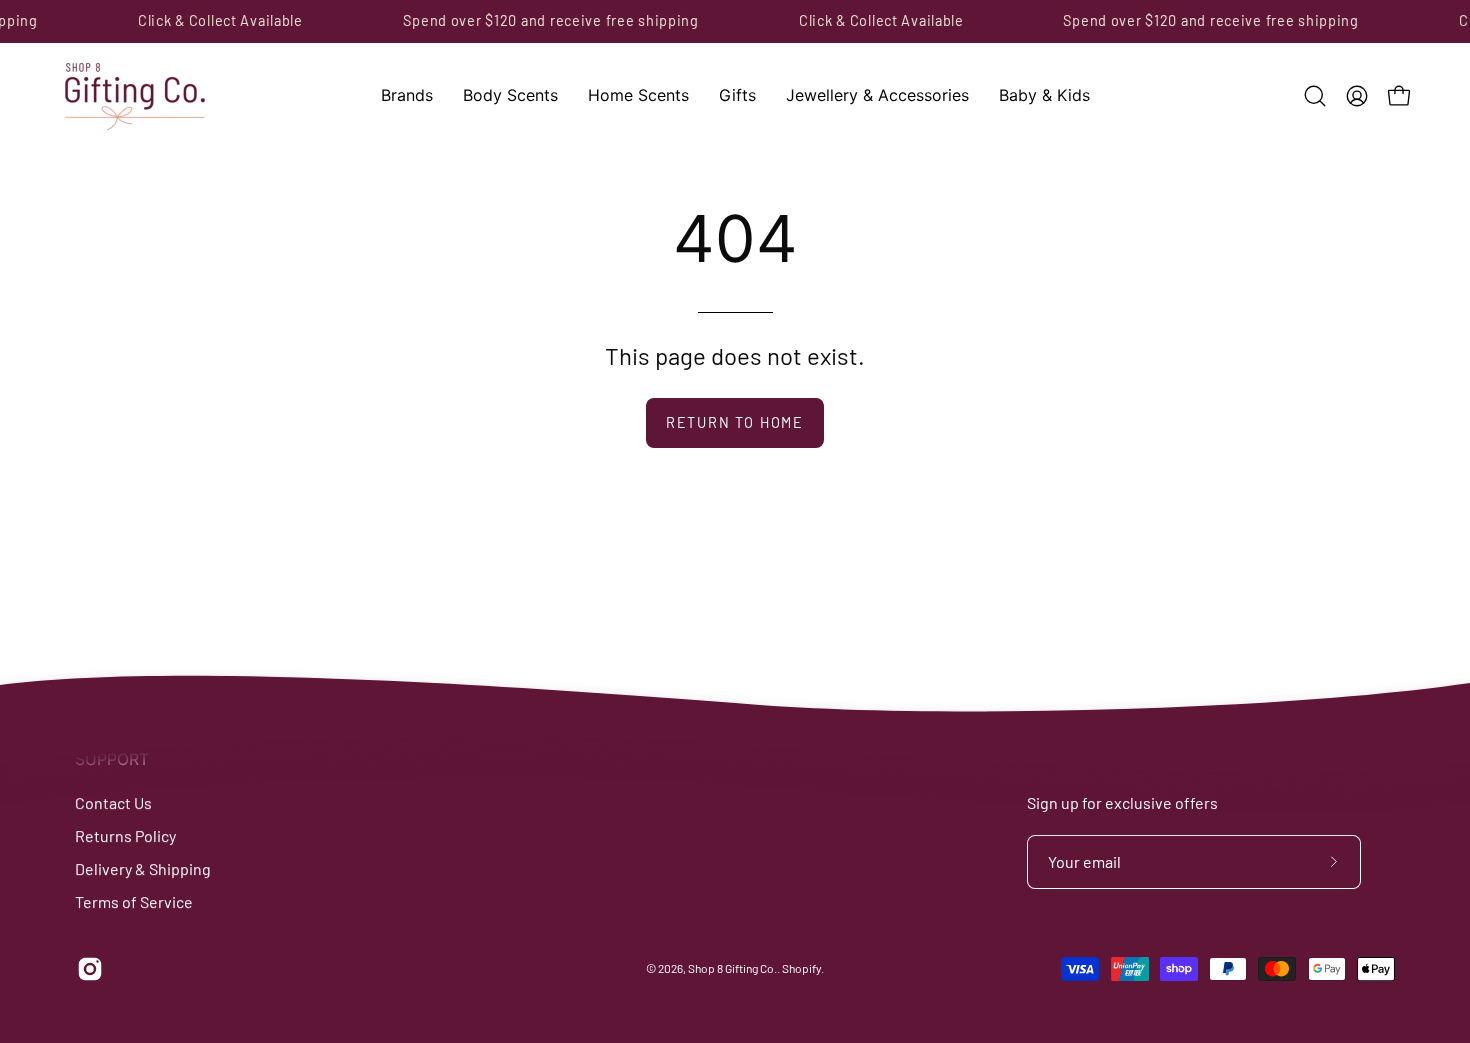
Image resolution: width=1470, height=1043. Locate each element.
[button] (407, 96)
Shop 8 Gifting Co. (732, 969)
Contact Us (113, 802)
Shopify (801, 969)
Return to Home (735, 422)
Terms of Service (134, 901)
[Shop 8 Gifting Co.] (135, 96)
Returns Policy (125, 835)
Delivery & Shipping (143, 868)
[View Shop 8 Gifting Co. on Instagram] (86, 969)
